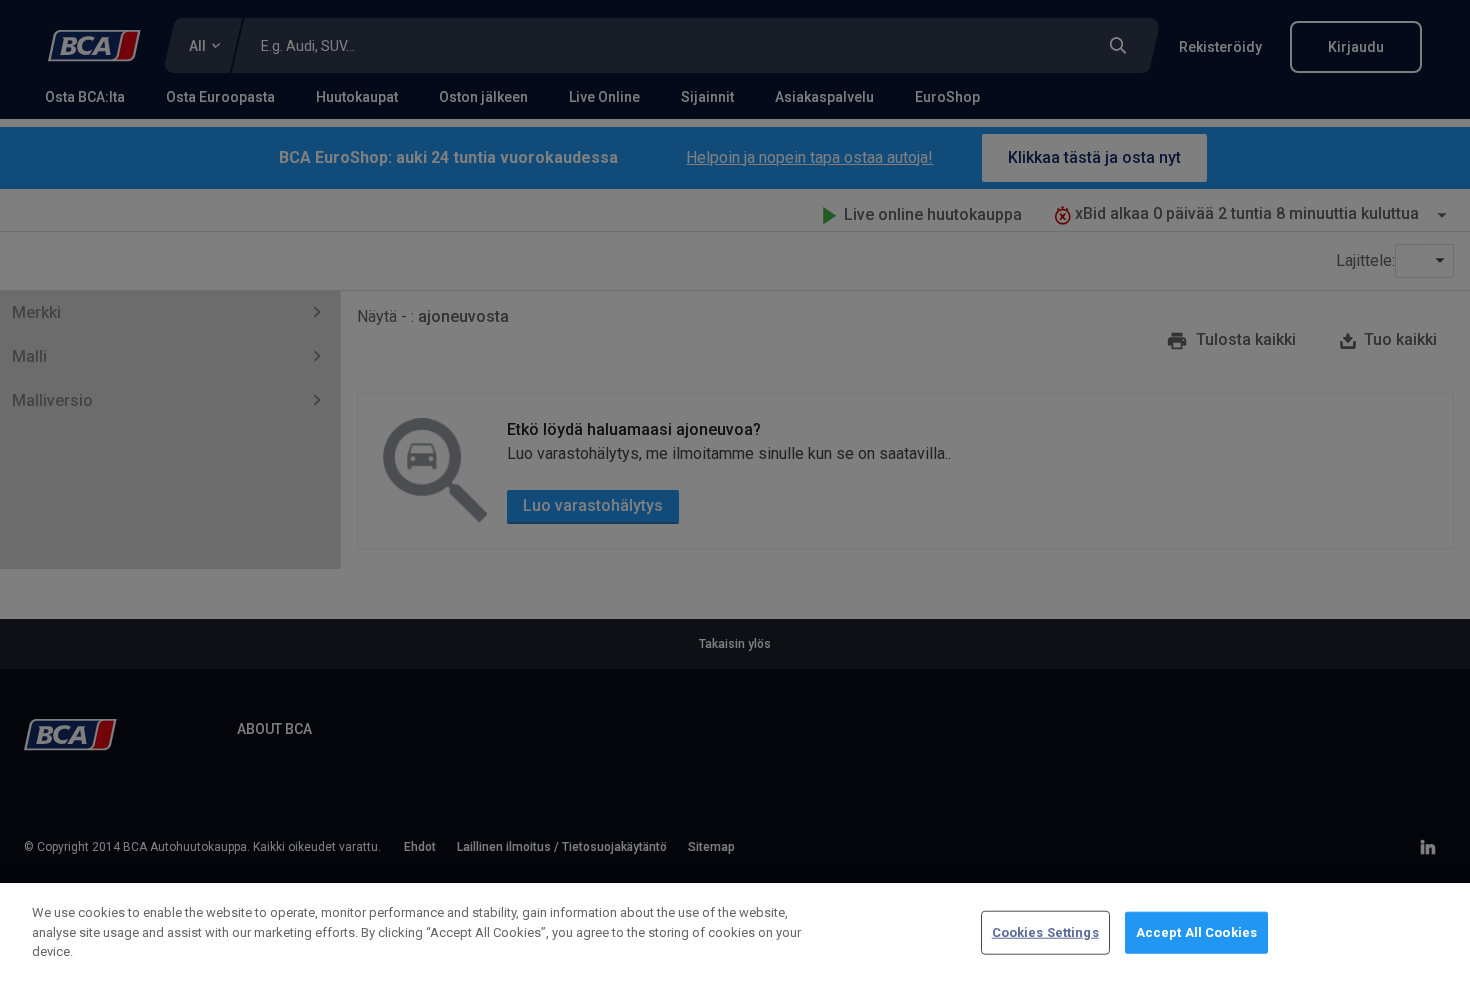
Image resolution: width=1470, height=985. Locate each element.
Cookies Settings (1045, 932)
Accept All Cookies (1196, 932)
